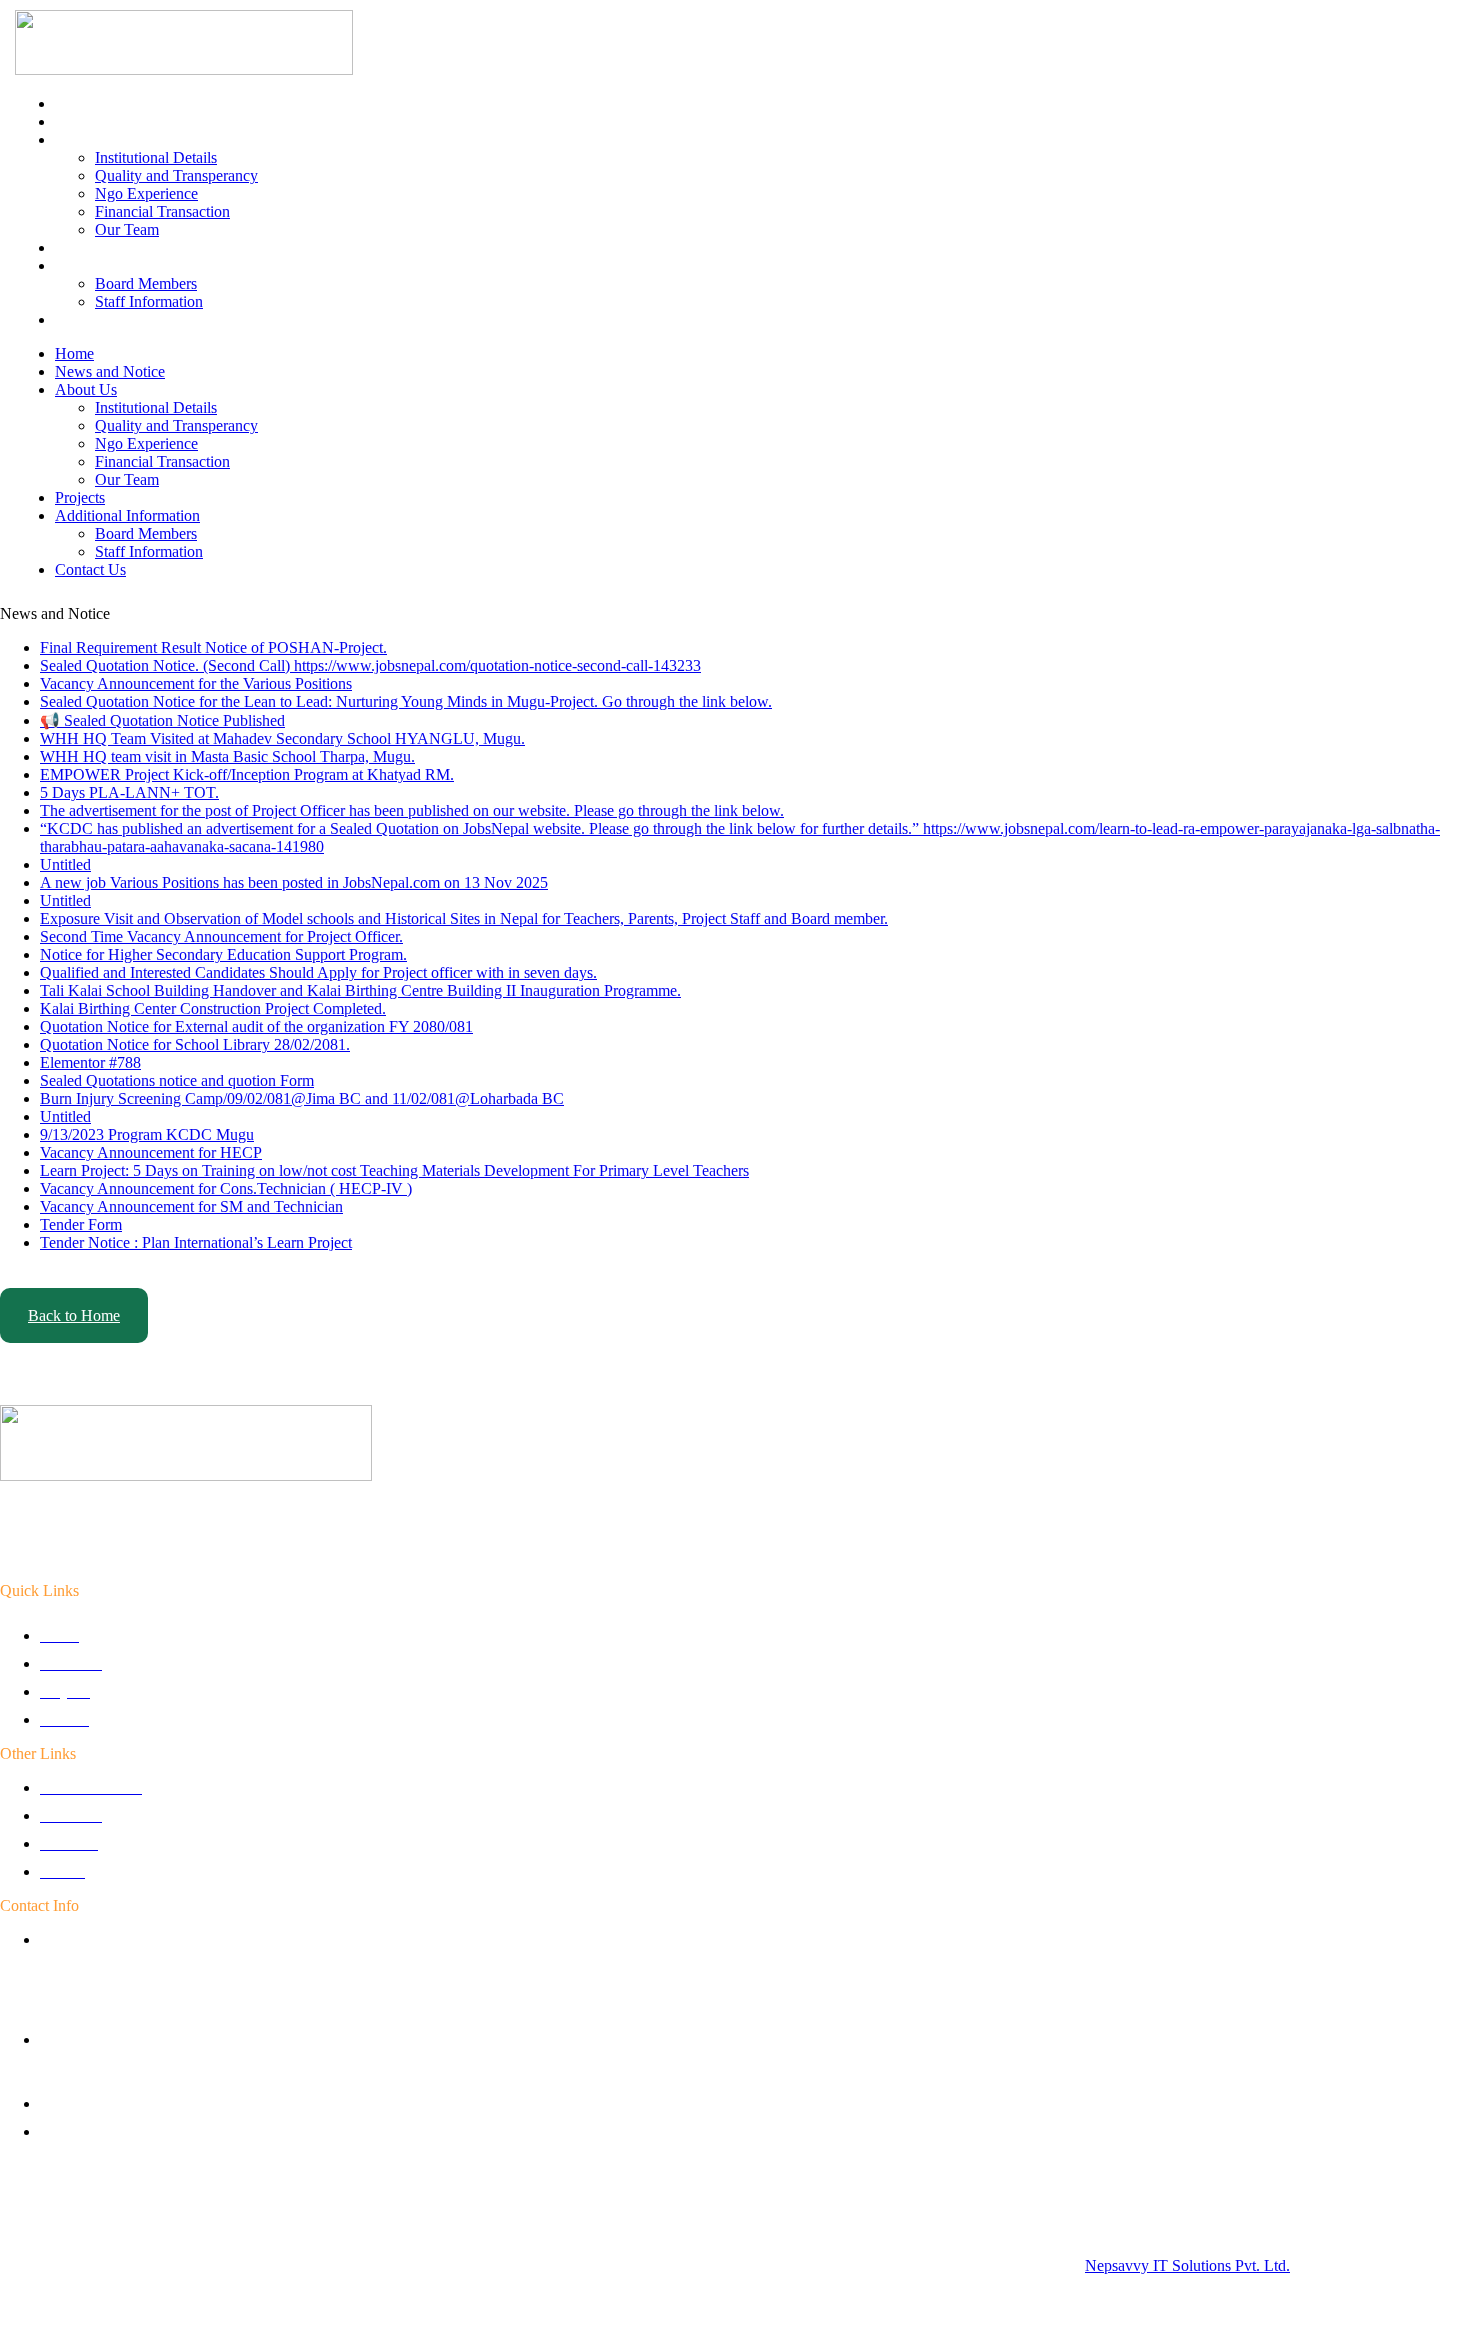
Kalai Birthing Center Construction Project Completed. (213, 1008)
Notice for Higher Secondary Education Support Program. (223, 954)
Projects (80, 247)
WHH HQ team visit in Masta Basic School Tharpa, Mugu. (227, 756)
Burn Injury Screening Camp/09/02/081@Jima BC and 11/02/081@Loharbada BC (302, 1098)
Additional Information (127, 265)
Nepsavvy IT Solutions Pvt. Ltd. (1187, 2265)
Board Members (146, 283)
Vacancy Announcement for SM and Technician (191, 1206)
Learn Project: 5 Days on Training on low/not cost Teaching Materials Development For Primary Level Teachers (394, 1170)
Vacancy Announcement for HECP (151, 1152)
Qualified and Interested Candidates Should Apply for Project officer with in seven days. (318, 972)
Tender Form (81, 1224)
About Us (86, 139)
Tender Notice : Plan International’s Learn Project (196, 1242)
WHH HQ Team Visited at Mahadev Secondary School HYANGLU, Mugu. (282, 738)
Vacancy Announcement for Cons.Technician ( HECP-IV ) (226, 1188)
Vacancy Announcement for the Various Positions (196, 683)
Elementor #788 (90, 1062)
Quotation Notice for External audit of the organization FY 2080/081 (256, 1026)
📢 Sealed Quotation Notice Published (162, 720)
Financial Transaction (162, 211)
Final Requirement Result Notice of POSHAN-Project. (213, 647)
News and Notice (110, 121)
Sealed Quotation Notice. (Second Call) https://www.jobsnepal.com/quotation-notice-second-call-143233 (370, 665)
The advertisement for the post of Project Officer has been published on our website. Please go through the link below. (412, 810)
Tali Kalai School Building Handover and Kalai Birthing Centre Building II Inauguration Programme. (360, 990)
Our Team (127, 229)
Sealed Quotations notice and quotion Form (177, 1080)
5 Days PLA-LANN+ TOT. (129, 792)
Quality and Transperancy (176, 175)
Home (74, 103)
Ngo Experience (146, 193)
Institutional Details (156, 157)
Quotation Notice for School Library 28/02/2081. (195, 1044)
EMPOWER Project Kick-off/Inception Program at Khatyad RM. (247, 774)
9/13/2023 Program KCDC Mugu (147, 1134)
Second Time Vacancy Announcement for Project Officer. (221, 936)
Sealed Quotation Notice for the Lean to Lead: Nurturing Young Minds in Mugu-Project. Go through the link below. (406, 701)
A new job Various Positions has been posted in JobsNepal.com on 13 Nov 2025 (294, 882)
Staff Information (149, 301)
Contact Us (90, 319)
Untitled (65, 864)
